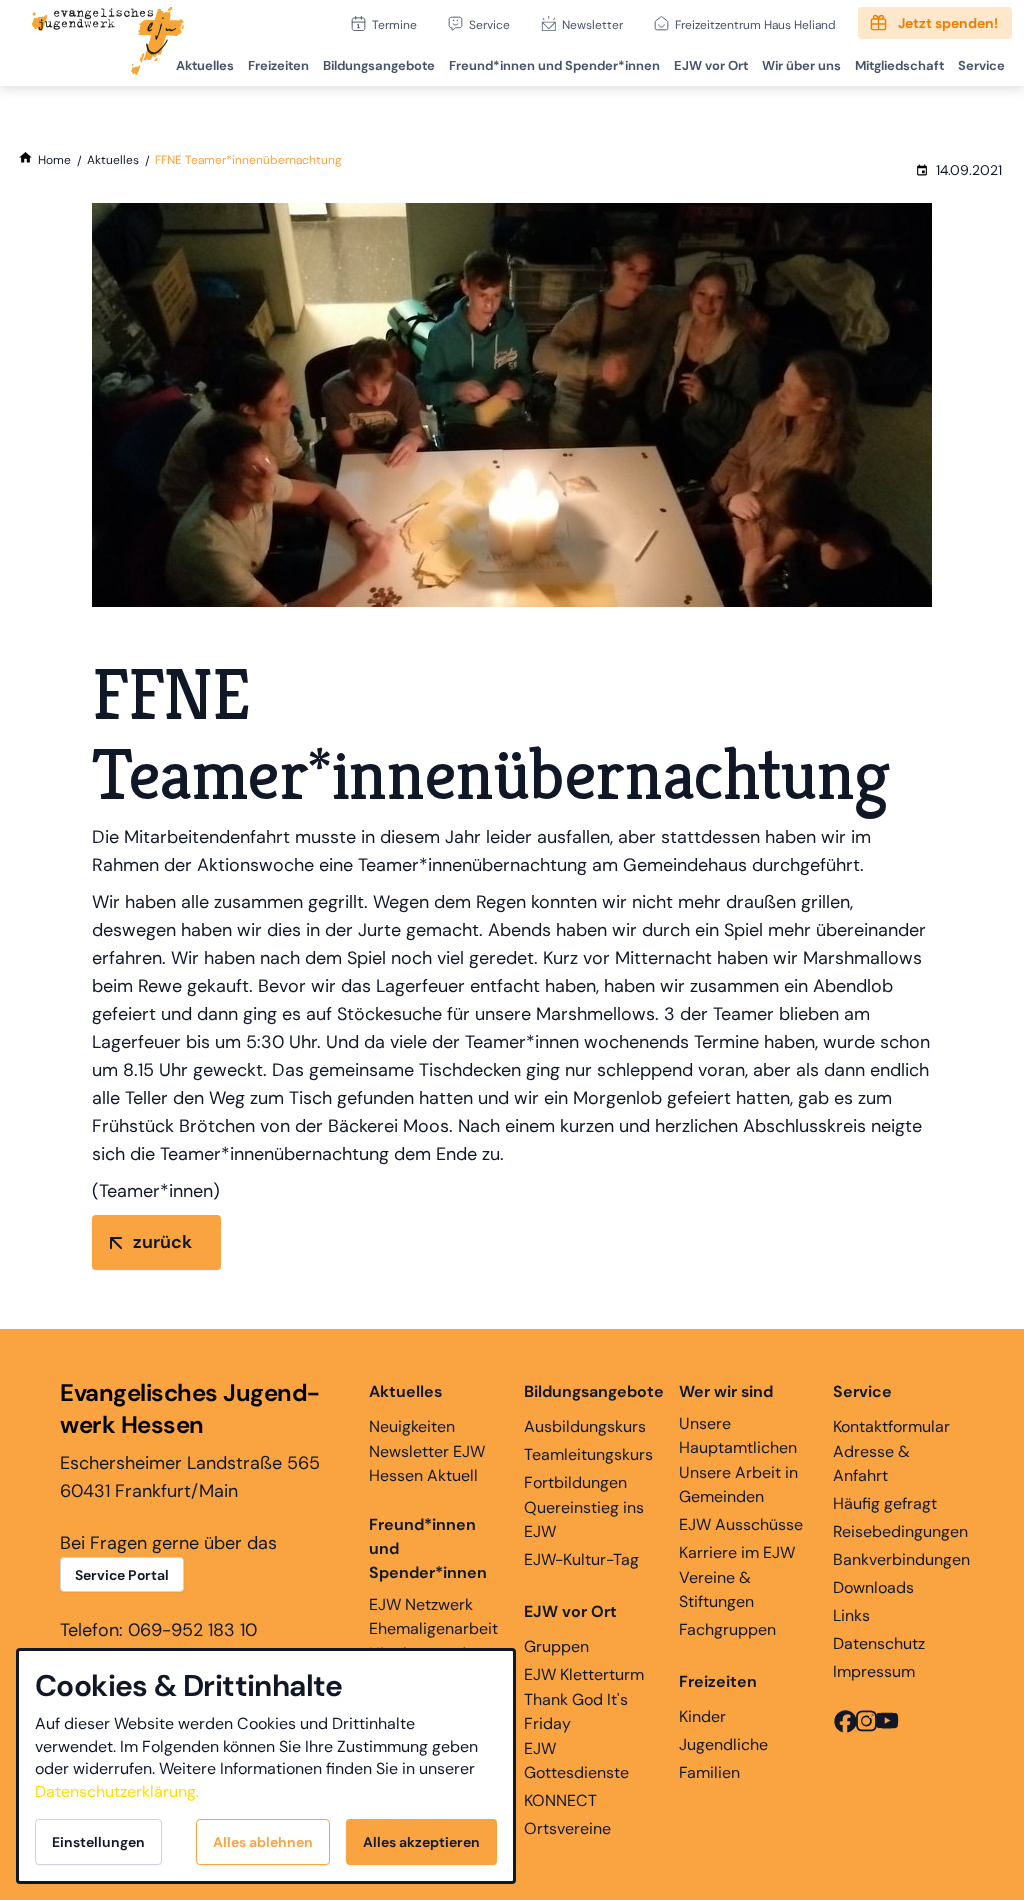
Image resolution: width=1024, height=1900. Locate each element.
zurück (162, 1242)
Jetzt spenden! (948, 23)
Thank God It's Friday (576, 1711)
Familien (709, 1772)
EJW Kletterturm (584, 1674)
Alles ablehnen (263, 1842)
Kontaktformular (891, 1426)
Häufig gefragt (885, 1503)
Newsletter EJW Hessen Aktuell (427, 1463)
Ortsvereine (567, 1828)
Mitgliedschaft (899, 65)
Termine (394, 24)
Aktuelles (205, 65)
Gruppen (556, 1646)
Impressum (874, 1671)
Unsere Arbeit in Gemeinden (738, 1484)
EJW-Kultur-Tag (581, 1559)
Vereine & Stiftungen (716, 1589)
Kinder (702, 1716)
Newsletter (592, 24)
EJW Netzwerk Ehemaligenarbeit (433, 1616)
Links (851, 1615)
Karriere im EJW (737, 1552)
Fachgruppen (727, 1629)
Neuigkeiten (412, 1426)
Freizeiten (278, 65)
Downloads (873, 1587)
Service (489, 24)
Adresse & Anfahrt (871, 1463)
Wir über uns (801, 65)
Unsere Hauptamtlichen (738, 1435)
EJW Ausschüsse (741, 1524)
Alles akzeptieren (421, 1842)
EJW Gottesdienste (576, 1760)
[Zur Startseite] (108, 43)
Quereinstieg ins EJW (584, 1519)
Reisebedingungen (900, 1531)
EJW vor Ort (711, 65)
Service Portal (122, 1575)
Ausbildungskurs (585, 1426)
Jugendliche (723, 1744)
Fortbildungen (575, 1482)
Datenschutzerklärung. (117, 1791)
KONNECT (560, 1800)
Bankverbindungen (901, 1559)
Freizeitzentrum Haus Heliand (755, 24)
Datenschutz (879, 1643)
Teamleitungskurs (588, 1454)
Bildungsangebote (379, 65)
